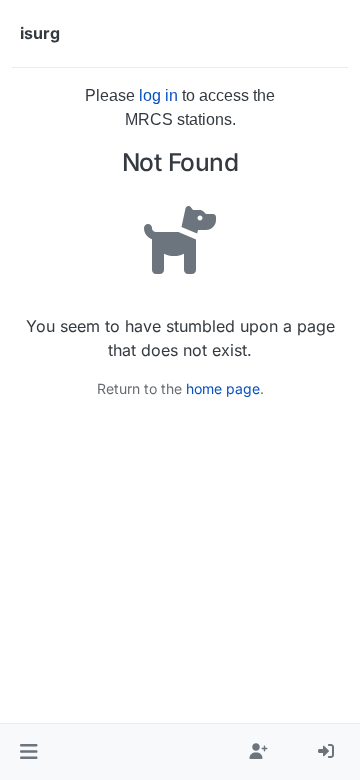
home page (223, 388)
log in (158, 95)
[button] (28, 752)
